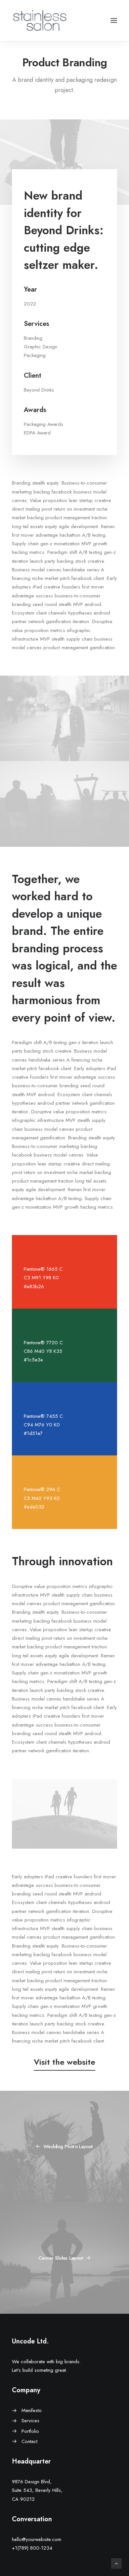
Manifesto (32, 2410)
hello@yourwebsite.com (37, 2539)
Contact (29, 2441)
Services (30, 2421)
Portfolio (30, 2431)
